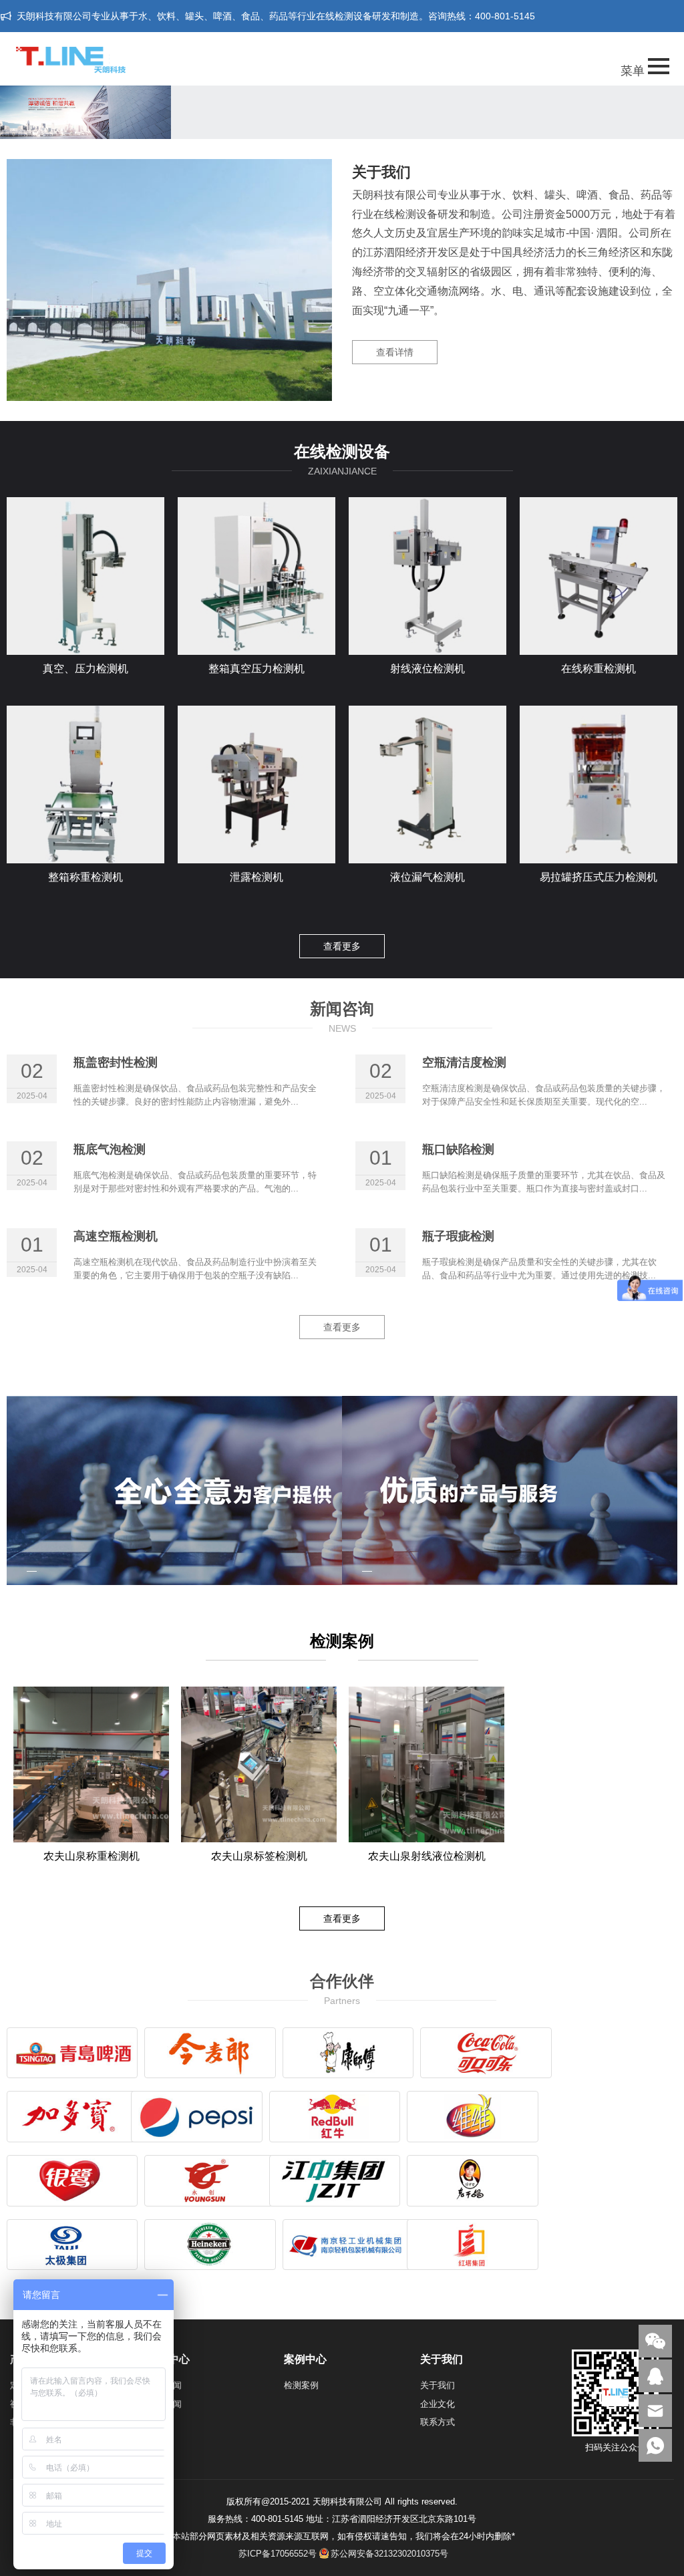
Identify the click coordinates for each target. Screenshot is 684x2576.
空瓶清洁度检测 (464, 1062)
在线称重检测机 (598, 669)
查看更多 (342, 946)
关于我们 (438, 2385)
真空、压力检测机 (85, 669)
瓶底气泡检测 (110, 1149)
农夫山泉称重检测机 (92, 1856)
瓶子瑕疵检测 (458, 1236)
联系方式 (438, 2422)
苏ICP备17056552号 (278, 2554)
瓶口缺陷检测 (458, 1149)
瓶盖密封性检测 (116, 1062)
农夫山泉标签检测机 (259, 1856)
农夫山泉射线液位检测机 (427, 1856)
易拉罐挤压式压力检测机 (598, 877)
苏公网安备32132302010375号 (389, 2554)
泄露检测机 (256, 877)
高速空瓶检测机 (116, 1236)
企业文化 (438, 2404)
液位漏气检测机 (427, 877)
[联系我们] (655, 2376)
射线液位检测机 (427, 669)
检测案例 (301, 2385)
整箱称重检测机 (85, 877)
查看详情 (395, 352)
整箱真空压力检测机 (256, 669)
